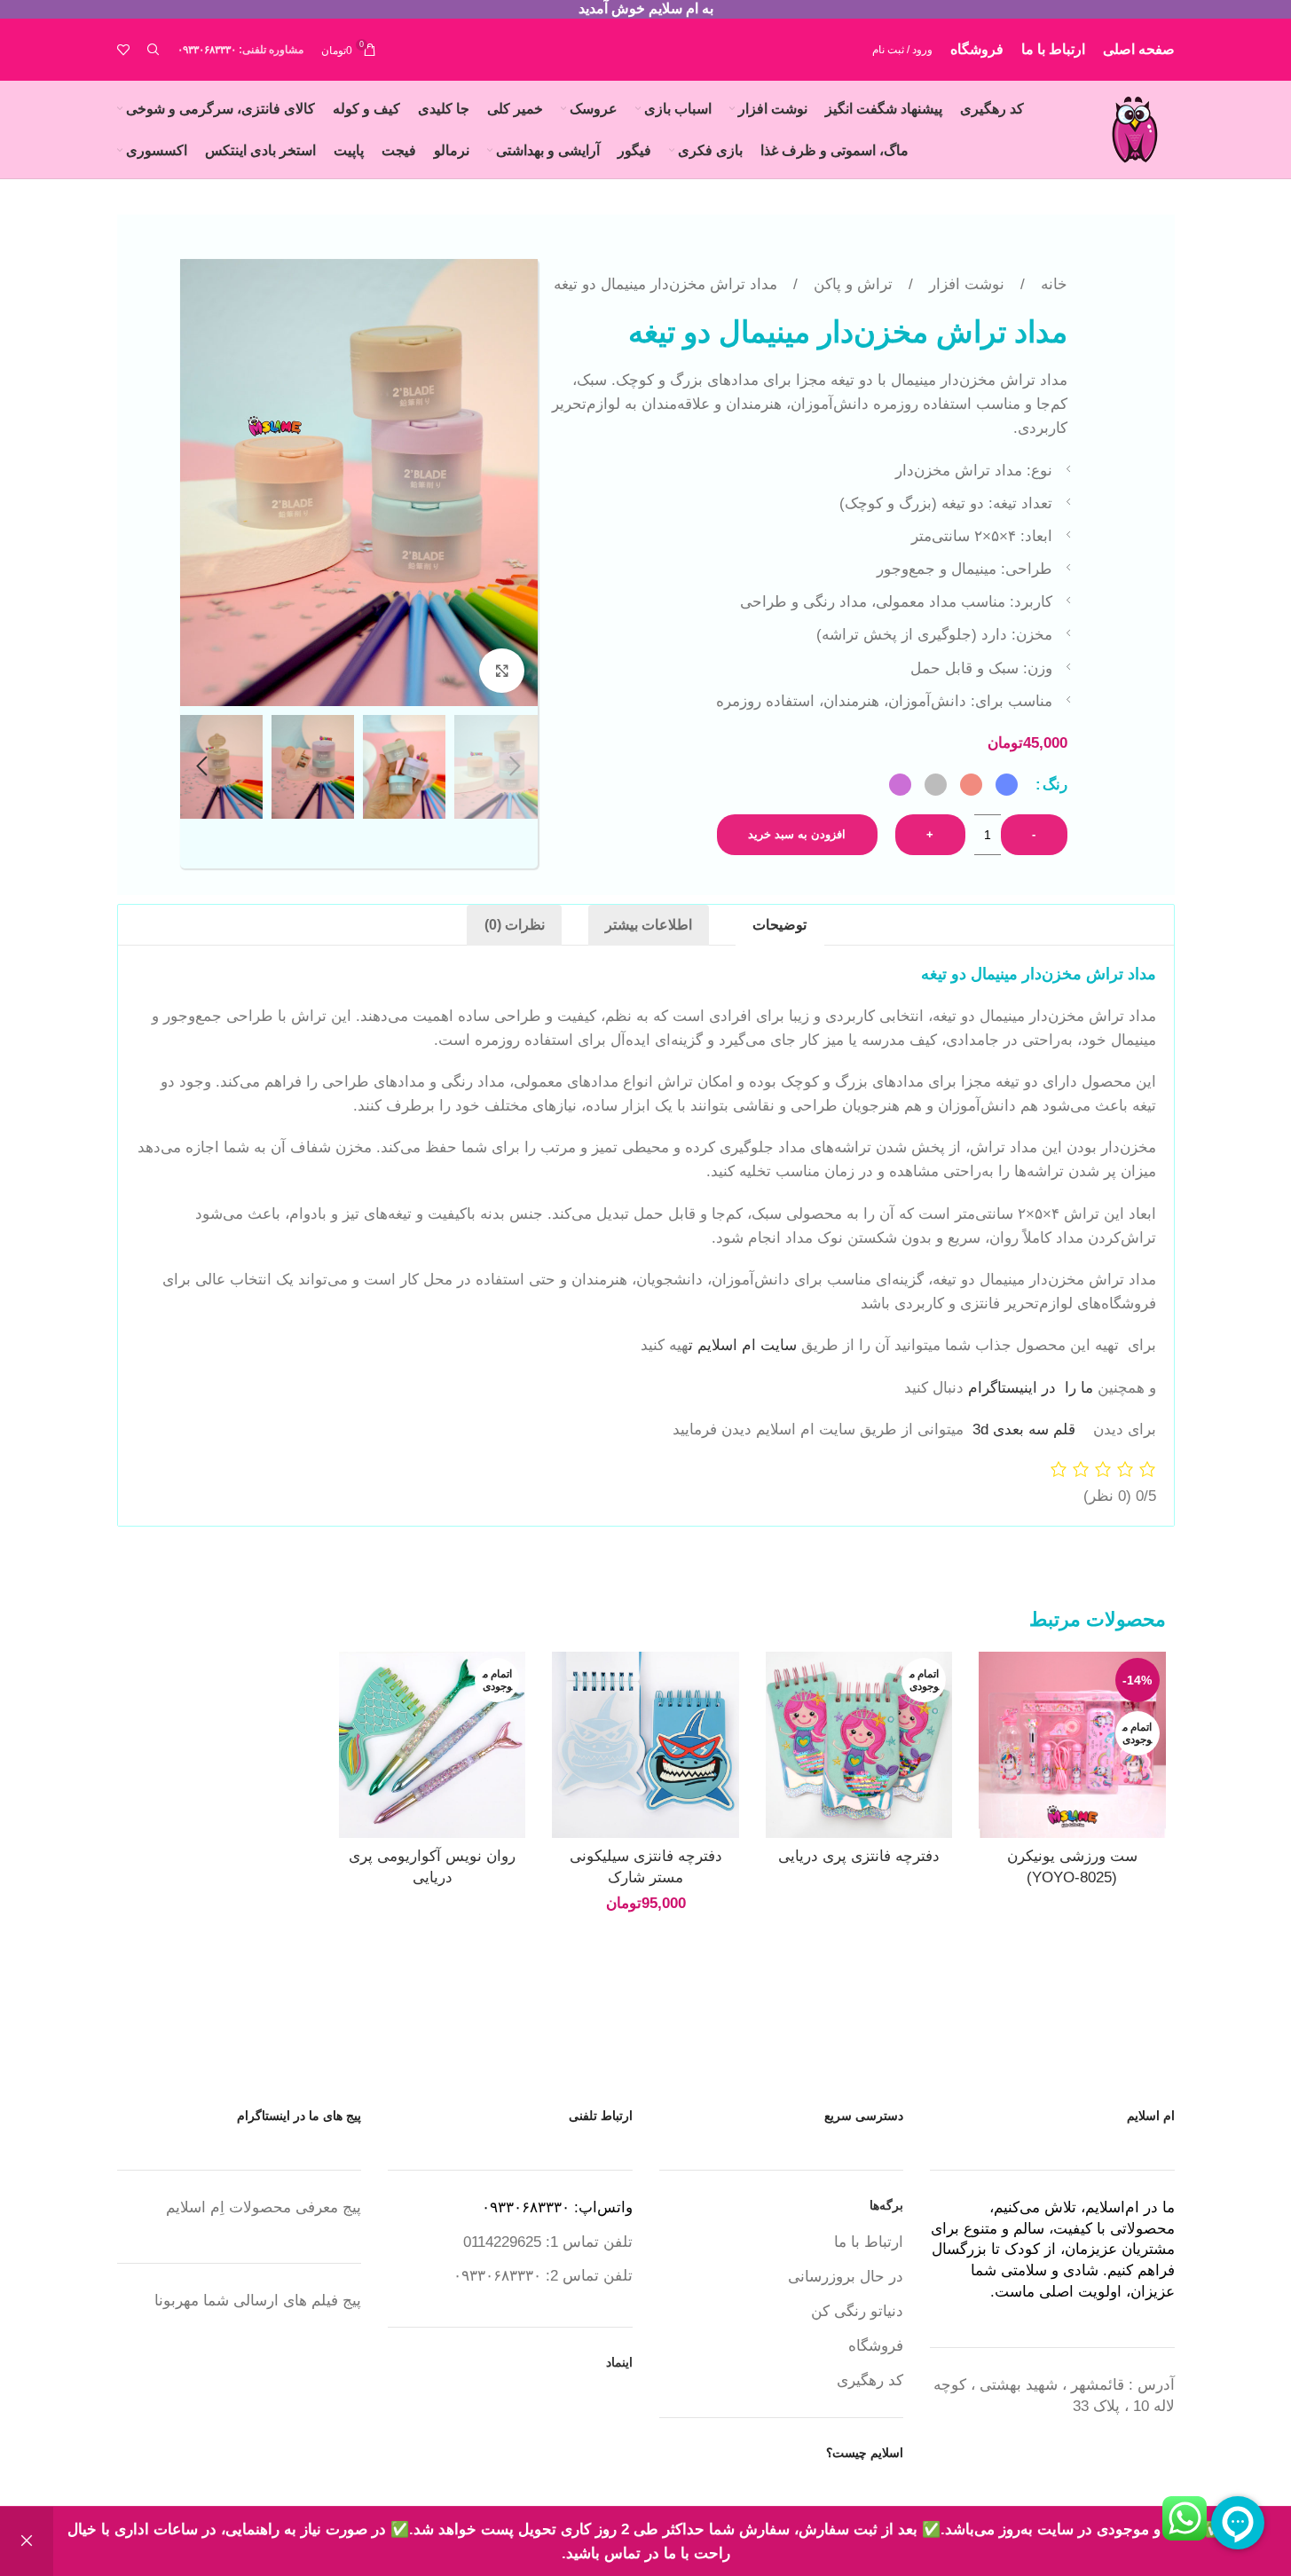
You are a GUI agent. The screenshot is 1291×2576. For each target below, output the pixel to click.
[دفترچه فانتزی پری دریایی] (859, 1745)
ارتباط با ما (869, 2242)
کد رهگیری (870, 2380)
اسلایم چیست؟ (865, 2453)
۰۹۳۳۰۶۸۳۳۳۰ (207, 50)
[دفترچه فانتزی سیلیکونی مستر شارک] (645, 1745)
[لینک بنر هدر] (645, 9)
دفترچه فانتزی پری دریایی (859, 1856)
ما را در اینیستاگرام (1031, 1388)
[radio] (1007, 785)
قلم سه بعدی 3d (1024, 1429)
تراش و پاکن (851, 284)
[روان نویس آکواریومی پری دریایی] (432, 1745)
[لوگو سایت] (1135, 128)
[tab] (779, 925)
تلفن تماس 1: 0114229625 (548, 2242)
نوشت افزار (964, 284)
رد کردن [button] (27, 2541)
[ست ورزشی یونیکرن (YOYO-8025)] (1072, 1745)
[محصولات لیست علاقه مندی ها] (123, 50)
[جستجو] (154, 50)
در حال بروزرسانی (846, 2277)
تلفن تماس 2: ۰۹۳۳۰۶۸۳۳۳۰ (543, 2276)
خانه (1052, 284)
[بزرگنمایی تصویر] (501, 671)
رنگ (1055, 785)
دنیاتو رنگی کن (857, 2311)
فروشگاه (876, 2346)
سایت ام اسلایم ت (745, 1345)
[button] (516, 766)
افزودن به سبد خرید (797, 834)
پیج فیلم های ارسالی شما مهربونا (258, 2301)
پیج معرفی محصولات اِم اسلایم (264, 2207)
